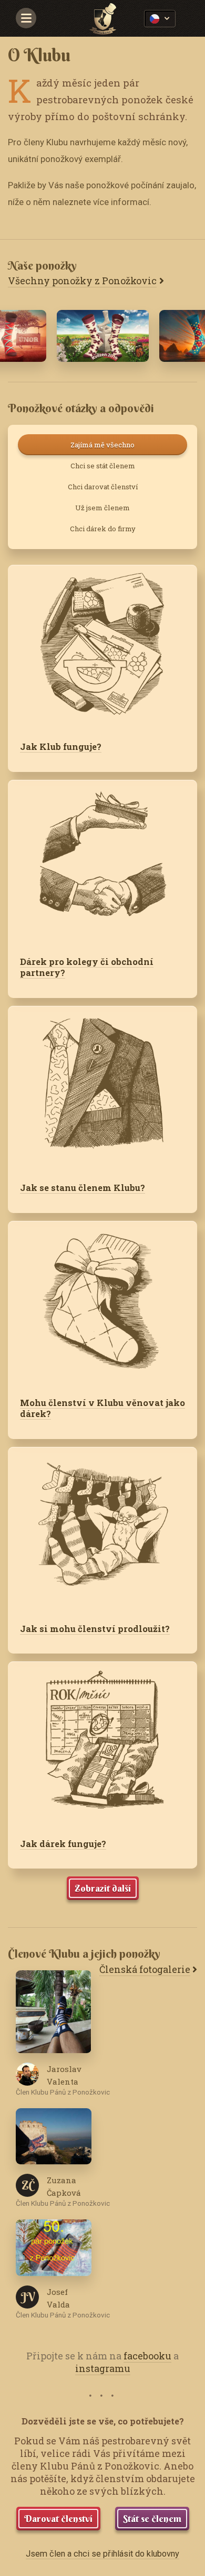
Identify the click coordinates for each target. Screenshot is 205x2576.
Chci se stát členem (103, 466)
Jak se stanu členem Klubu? (83, 1188)
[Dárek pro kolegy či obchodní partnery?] (102, 862)
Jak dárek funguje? (63, 1844)
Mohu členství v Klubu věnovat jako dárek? (102, 1408)
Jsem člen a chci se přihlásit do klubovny (102, 2554)
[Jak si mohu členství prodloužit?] (102, 1529)
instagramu (103, 2368)
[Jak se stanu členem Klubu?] (102, 1088)
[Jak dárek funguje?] (102, 1744)
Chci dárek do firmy (103, 529)
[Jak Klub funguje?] (102, 647)
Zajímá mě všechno (102, 445)
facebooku (147, 2356)
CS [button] (160, 19)
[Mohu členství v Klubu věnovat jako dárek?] (102, 1303)
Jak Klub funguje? (61, 747)
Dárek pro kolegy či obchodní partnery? (87, 967)
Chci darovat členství (103, 487)
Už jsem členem (102, 508)
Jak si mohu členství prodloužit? (95, 1629)
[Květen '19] (103, 336)
